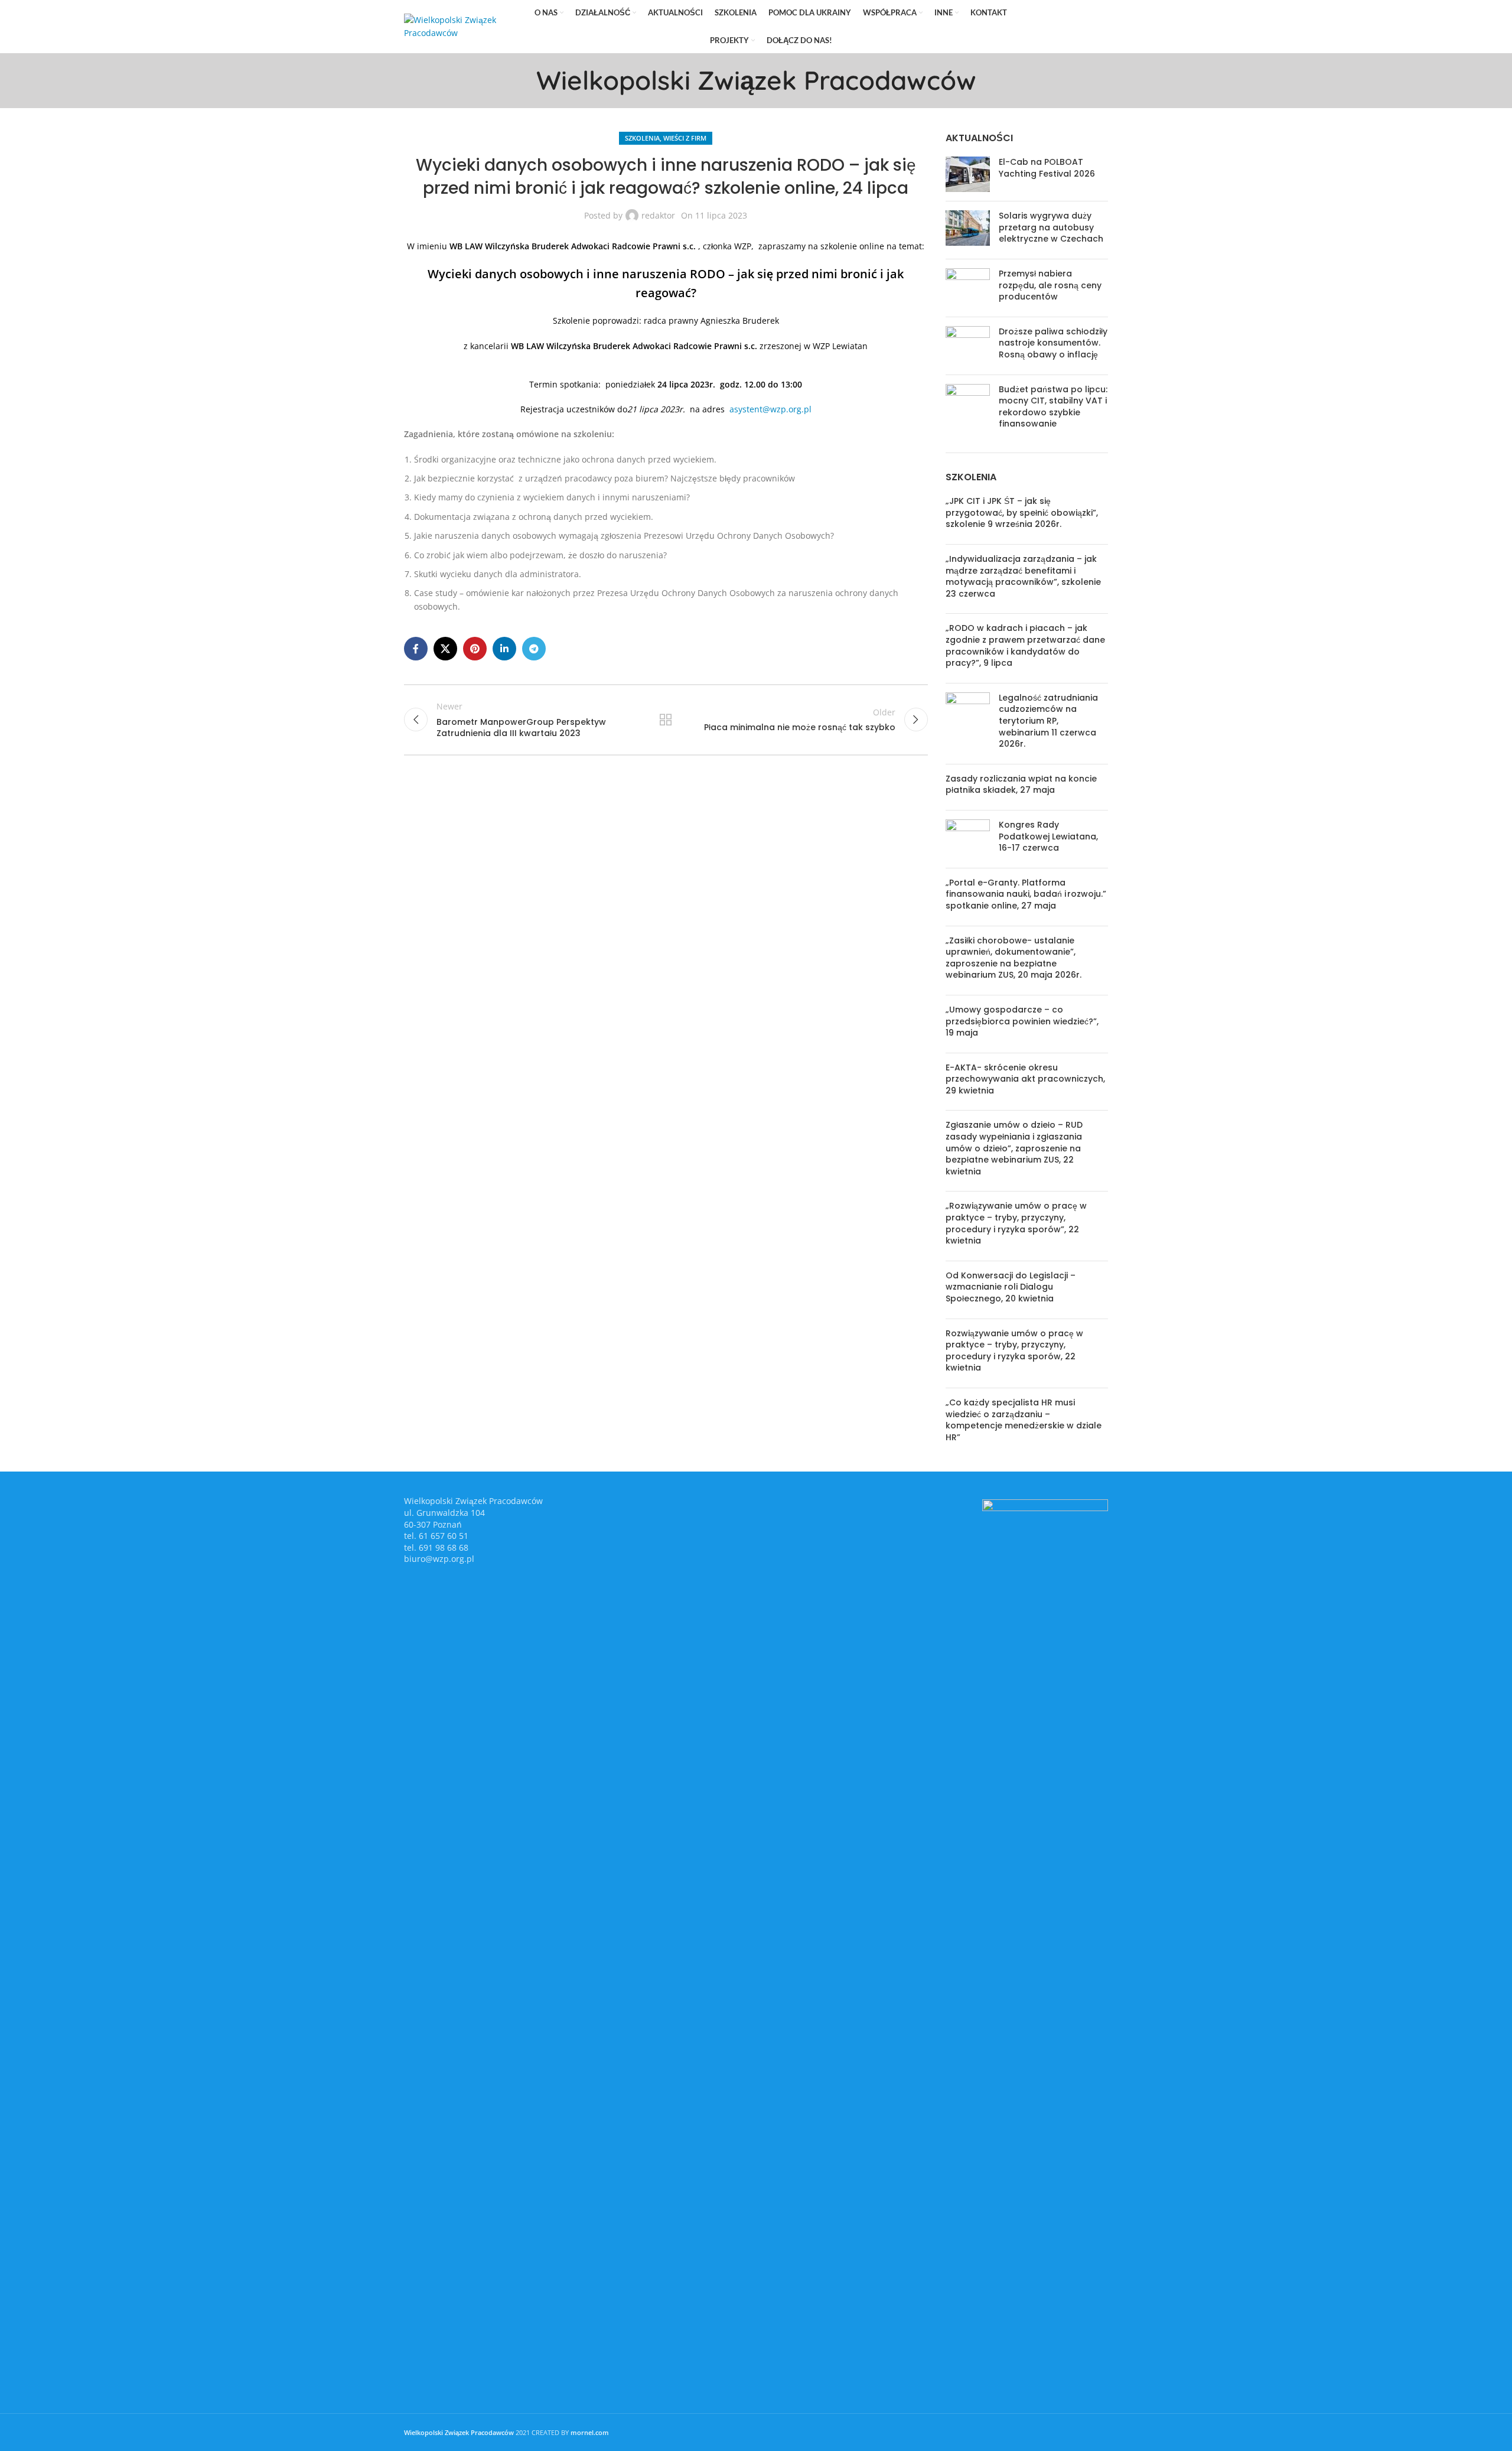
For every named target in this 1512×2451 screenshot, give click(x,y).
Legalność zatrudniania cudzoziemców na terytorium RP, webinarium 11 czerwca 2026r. (1048, 721)
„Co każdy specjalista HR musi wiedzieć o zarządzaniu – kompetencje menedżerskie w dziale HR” (1024, 1420)
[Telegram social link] (1099, 27)
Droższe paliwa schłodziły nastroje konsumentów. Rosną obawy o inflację (1053, 343)
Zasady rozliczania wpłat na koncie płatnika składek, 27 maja (1021, 785)
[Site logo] (460, 26)
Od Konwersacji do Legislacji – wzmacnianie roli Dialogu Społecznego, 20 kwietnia (1011, 1287)
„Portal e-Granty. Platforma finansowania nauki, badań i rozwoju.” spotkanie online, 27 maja (1026, 894)
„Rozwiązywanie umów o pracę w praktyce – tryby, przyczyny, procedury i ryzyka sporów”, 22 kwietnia (1016, 1223)
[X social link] (1049, 27)
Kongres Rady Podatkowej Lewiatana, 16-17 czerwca (1048, 836)
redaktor (658, 215)
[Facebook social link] (1033, 27)
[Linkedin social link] (1082, 27)
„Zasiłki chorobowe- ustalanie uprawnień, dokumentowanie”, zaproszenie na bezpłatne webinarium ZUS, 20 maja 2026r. (1014, 958)
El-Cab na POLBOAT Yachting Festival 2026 (1047, 168)
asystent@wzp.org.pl (770, 409)
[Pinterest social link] (1066, 27)
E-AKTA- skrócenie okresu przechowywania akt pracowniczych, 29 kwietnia (1025, 1079)
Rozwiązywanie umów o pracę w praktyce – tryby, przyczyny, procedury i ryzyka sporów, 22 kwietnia (1014, 1351)
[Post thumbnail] (968, 174)
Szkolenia (642, 138)
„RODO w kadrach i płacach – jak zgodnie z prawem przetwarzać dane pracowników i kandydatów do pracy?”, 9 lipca (1025, 645)
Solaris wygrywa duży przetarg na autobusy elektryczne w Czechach (1051, 227)
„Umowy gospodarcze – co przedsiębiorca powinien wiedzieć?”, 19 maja (1022, 1021)
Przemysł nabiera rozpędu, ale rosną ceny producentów (1050, 285)
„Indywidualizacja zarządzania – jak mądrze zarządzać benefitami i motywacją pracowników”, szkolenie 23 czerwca (1023, 576)
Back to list (666, 720)
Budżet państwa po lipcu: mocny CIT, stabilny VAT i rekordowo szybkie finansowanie (1053, 407)
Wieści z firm (685, 138)
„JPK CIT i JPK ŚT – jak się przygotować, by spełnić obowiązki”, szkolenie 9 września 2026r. (1022, 512)
